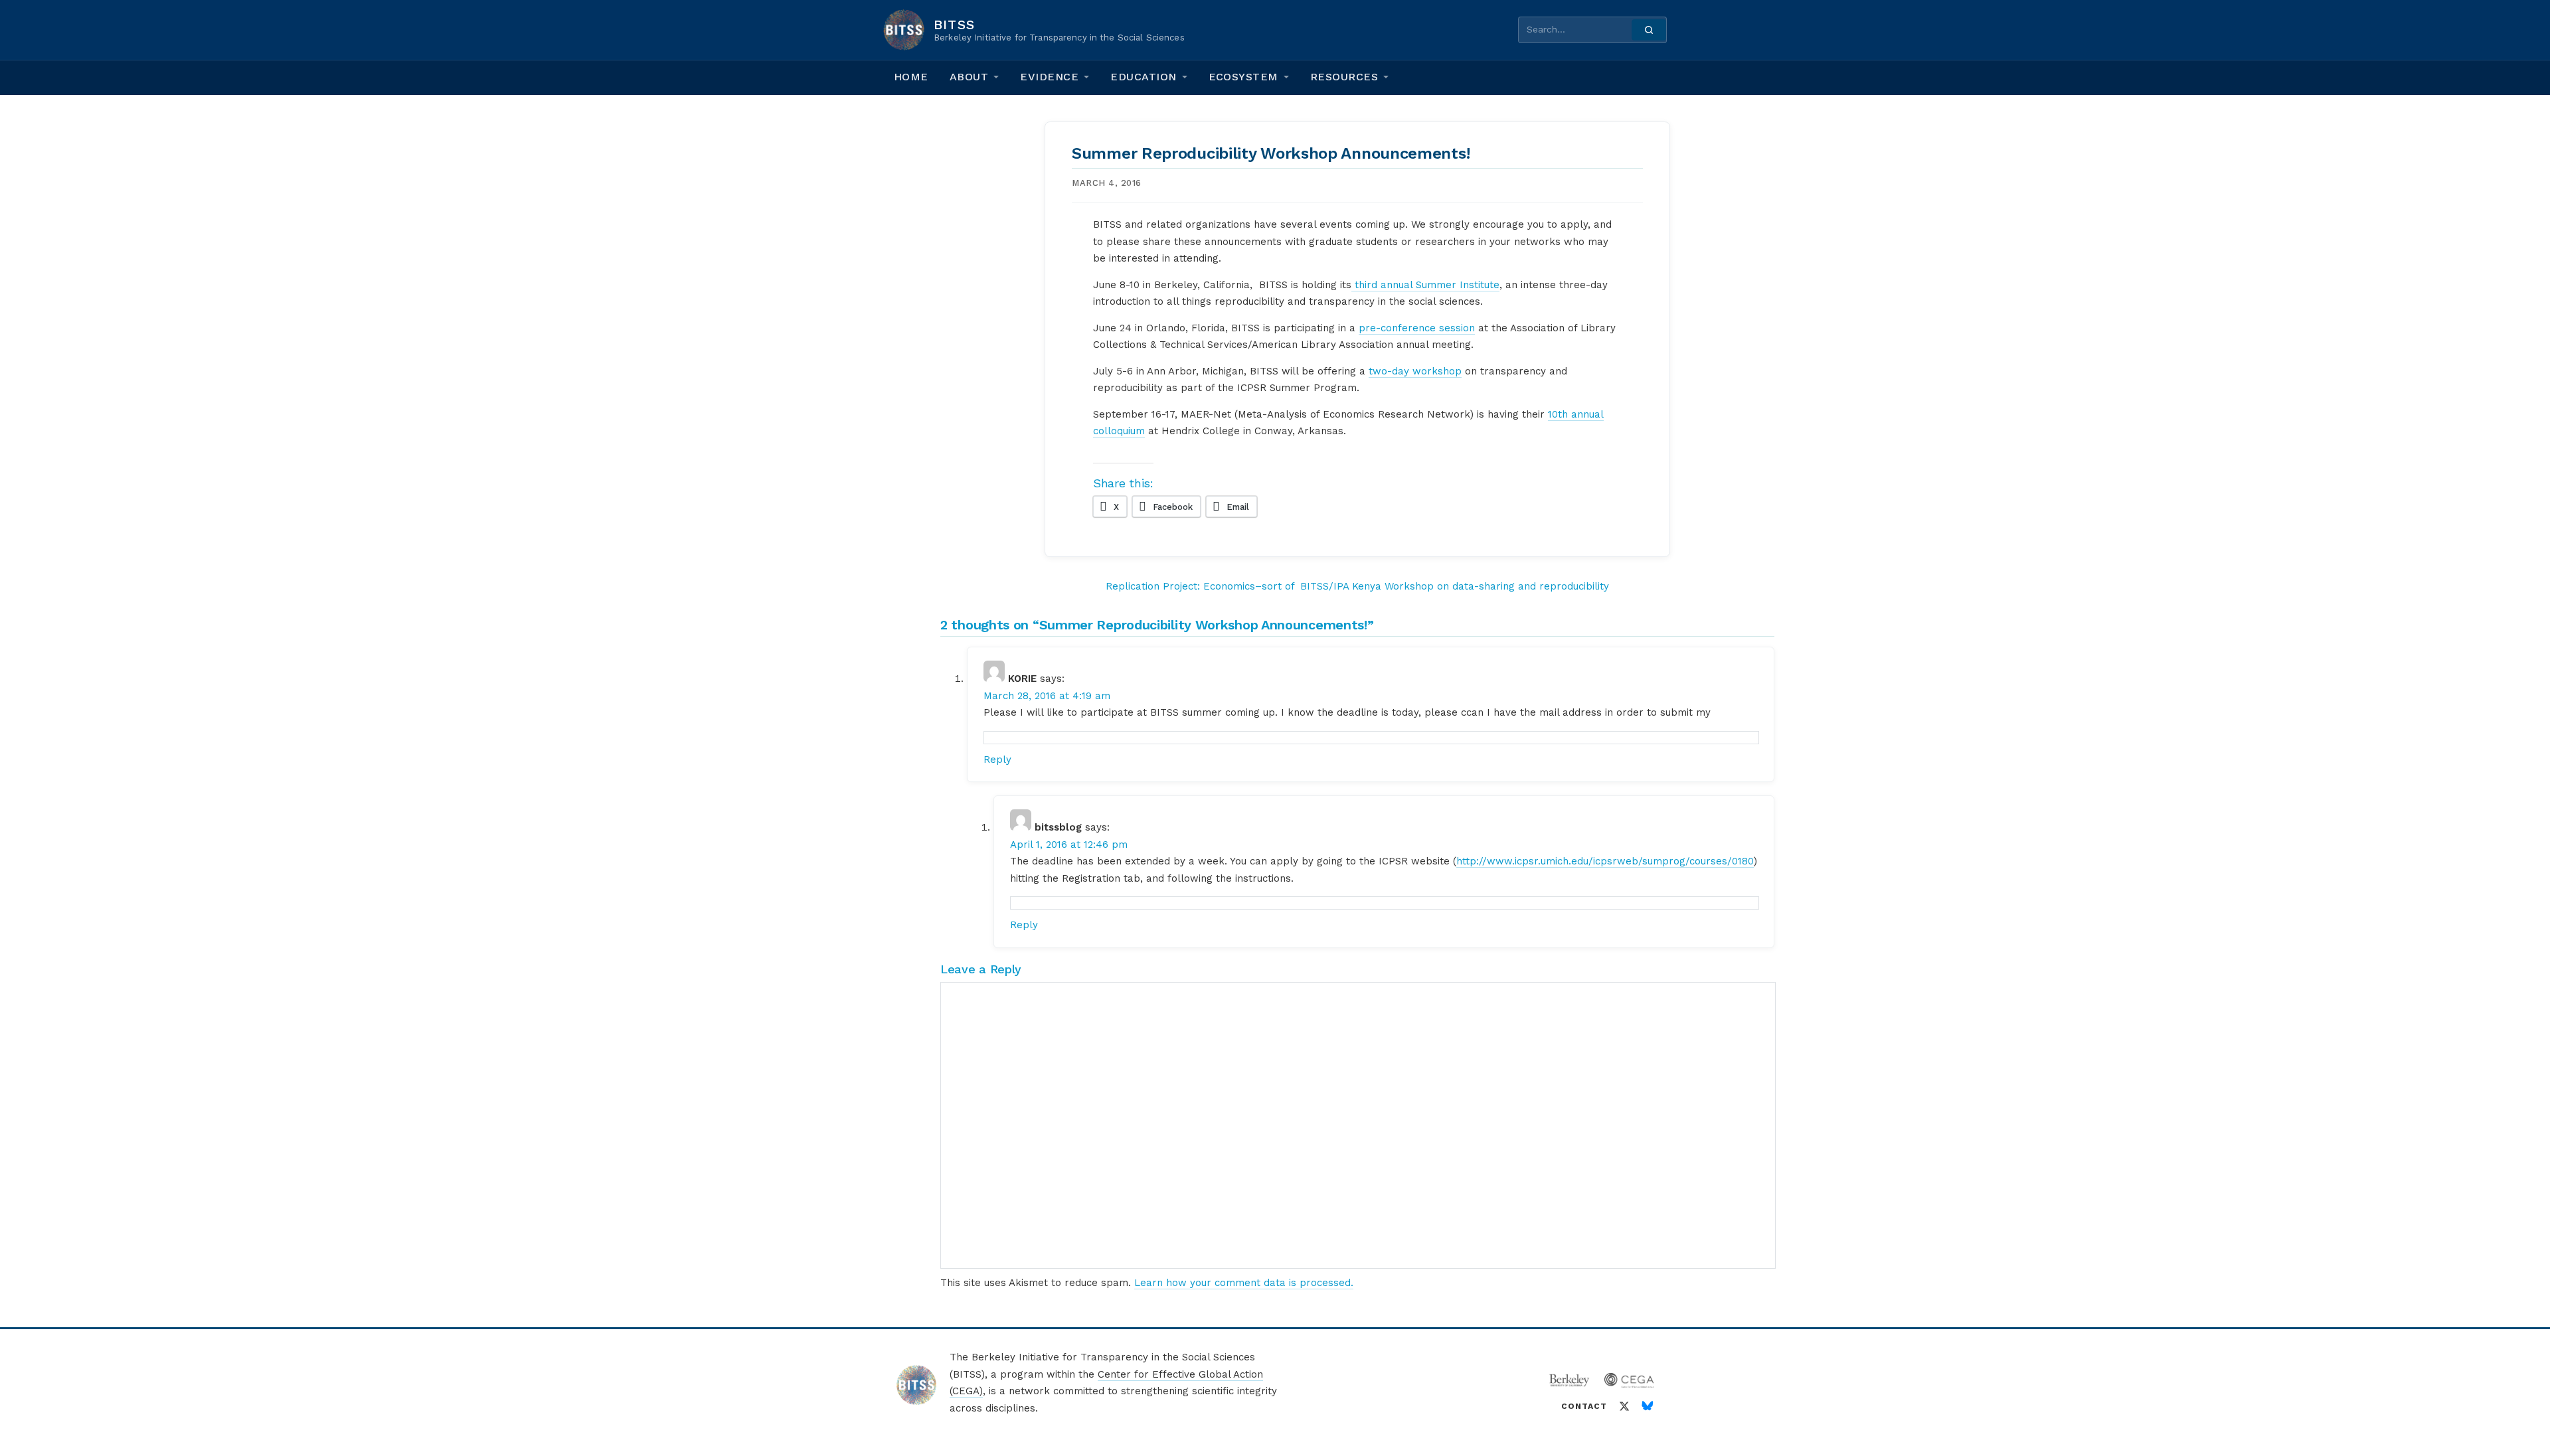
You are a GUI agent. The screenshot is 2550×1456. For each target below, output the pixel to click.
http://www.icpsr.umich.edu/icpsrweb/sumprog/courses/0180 (1605, 861)
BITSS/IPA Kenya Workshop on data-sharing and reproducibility (1455, 586)
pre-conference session (1417, 328)
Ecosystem (1243, 77)
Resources (1344, 77)
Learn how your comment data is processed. (1244, 1283)
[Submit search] (1649, 30)
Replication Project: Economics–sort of (1200, 586)
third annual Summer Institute (1425, 285)
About (969, 77)
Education (1143, 77)
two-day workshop (1415, 371)
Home (911, 77)
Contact (1584, 1406)
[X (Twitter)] (1624, 1406)
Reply (997, 760)
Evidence (1049, 77)
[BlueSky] (1648, 1406)
